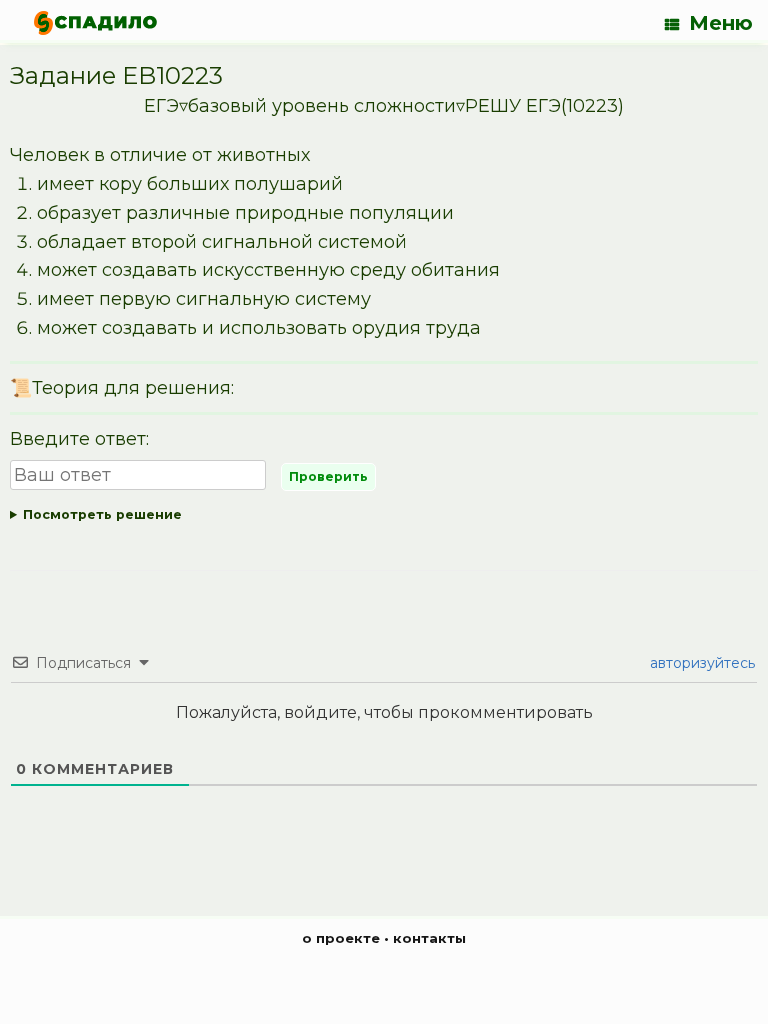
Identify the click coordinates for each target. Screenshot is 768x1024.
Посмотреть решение (102, 514)
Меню (721, 23)
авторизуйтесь (700, 663)
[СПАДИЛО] (95, 22)
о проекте (341, 938)
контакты (429, 938)
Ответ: (374, 518)
